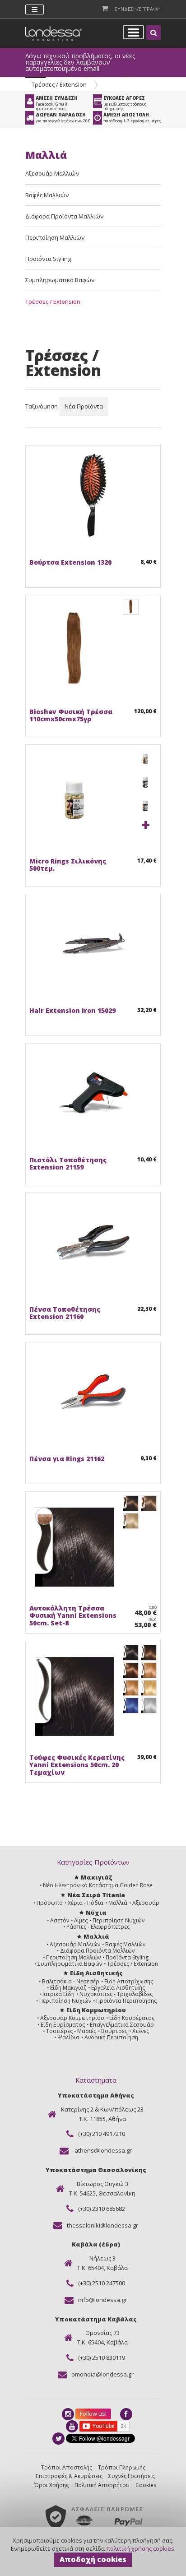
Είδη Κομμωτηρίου (96, 2010)
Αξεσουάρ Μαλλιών (52, 173)
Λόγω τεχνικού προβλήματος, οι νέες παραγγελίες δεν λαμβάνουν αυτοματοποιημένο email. (80, 62)
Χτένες (141, 2031)
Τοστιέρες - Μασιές (71, 2031)
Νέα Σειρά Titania (96, 1895)
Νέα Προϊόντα (84, 406)
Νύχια (96, 1912)
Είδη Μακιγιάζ (68, 1988)
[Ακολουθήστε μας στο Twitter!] (59, 2439)
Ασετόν (60, 1920)
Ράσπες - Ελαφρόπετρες (98, 1927)
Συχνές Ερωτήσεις (132, 2476)
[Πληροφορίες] (55, 545)
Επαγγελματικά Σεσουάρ (122, 2025)
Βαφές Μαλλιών (47, 195)
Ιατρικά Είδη (58, 1994)
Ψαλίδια (68, 2037)
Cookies (146, 2485)
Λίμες (81, 1920)
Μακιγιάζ (96, 1877)
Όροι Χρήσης (51, 2485)
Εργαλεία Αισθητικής (118, 1988)
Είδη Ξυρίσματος (63, 2025)
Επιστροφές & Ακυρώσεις (69, 2476)
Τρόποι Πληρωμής (122, 2467)
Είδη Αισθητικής (96, 1973)
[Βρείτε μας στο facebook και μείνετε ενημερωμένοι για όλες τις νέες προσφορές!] (127, 2414)
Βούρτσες (114, 2031)
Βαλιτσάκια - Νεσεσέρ (71, 1981)
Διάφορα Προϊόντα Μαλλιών (64, 216)
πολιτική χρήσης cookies (140, 2548)
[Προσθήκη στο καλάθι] (38, 545)
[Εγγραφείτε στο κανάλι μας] (73, 2426)
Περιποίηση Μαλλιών (55, 237)
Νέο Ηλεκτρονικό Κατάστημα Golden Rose (98, 1885)
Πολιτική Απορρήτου (102, 2485)
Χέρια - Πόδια (86, 1903)
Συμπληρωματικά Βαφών (60, 280)
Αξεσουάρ (146, 1903)
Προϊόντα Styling (48, 259)
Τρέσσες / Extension (59, 84)
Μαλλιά (118, 1903)
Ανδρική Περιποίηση (111, 2037)
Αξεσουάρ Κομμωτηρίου (72, 2018)
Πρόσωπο (50, 1903)
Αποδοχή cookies (93, 2559)
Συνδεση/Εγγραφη (138, 9)
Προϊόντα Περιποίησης (126, 2001)
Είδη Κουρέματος (132, 2018)
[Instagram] (69, 2414)
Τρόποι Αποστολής (67, 2467)
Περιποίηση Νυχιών (119, 1920)
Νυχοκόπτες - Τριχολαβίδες (116, 1994)
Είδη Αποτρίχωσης (129, 1981)
